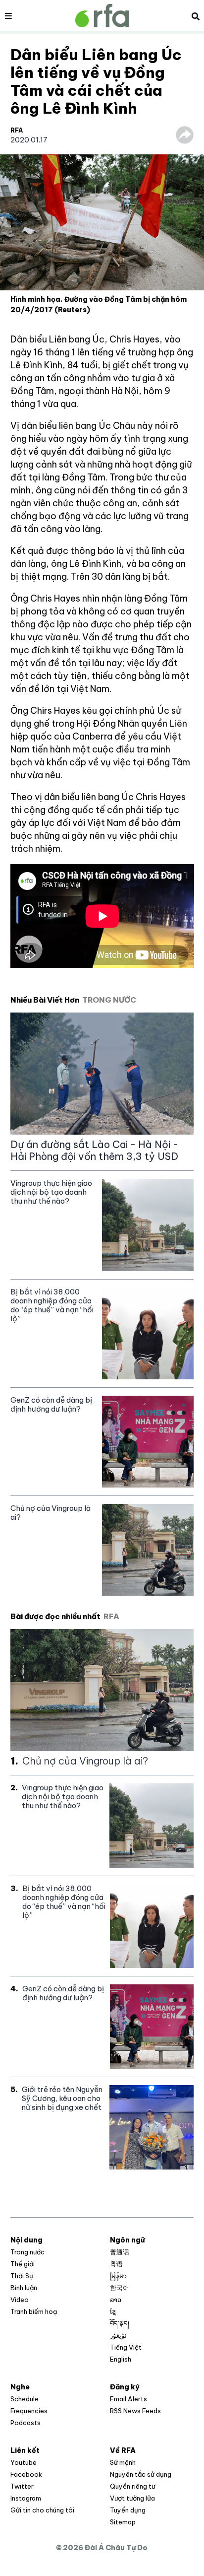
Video (20, 2300)
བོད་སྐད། (120, 2323)
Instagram (26, 2498)
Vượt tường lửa (132, 2498)
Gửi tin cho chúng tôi (42, 2510)
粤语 (116, 2264)
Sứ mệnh (123, 2462)
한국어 (120, 2288)
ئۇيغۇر (118, 2335)
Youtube (24, 2462)
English (121, 2359)
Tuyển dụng (128, 2510)
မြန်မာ (118, 2276)
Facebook (26, 2474)
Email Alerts (128, 2399)
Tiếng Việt (126, 2347)
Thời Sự (22, 2276)
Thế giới (23, 2264)
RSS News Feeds (135, 2411)
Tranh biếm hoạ (34, 2311)
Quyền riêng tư (132, 2486)
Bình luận (24, 2288)
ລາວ (116, 2300)
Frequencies (29, 2411)
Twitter (22, 2486)
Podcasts (25, 2423)
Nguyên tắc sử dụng (141, 2474)
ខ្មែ (113, 2311)
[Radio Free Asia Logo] (102, 16)
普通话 (120, 2252)
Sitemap (123, 2522)
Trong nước (27, 2252)
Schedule (25, 2399)
